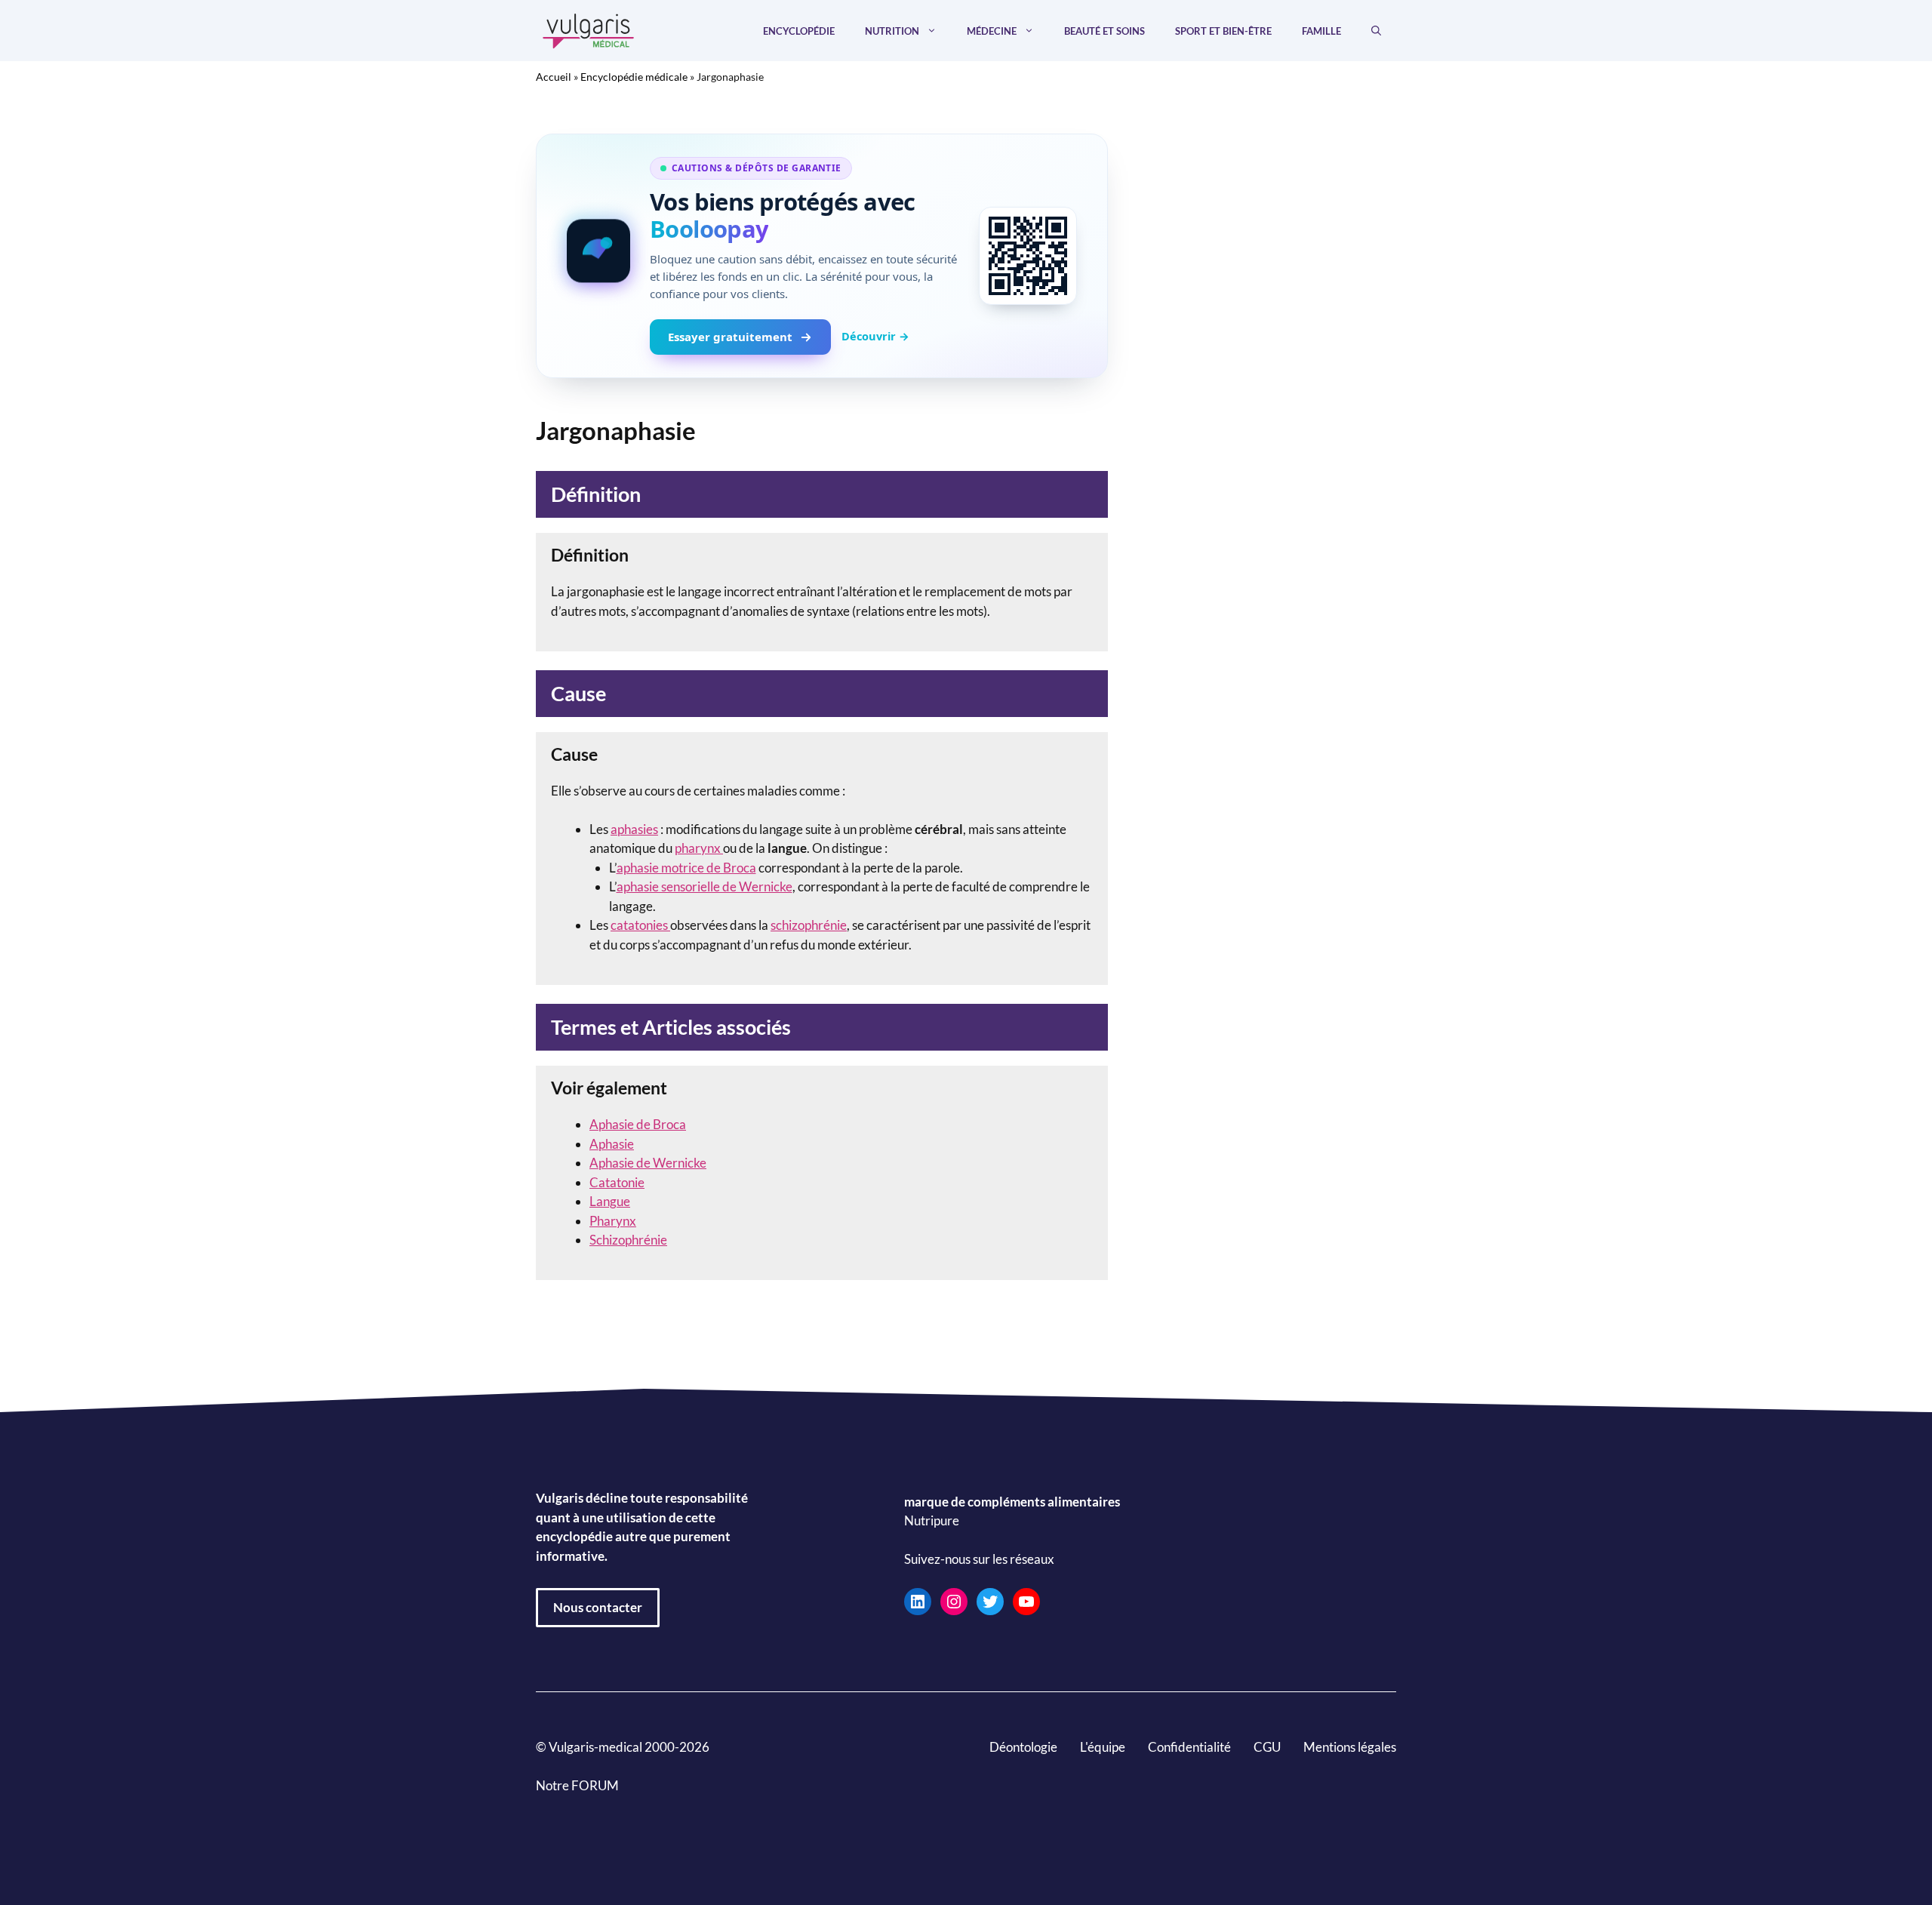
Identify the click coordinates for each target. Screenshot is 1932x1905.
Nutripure (932, 1520)
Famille (1321, 31)
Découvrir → (875, 336)
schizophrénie (809, 925)
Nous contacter (598, 1607)
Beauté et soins (1104, 31)
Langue (610, 1201)
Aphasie (612, 1144)
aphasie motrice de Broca (686, 868)
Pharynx (613, 1221)
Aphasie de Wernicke (648, 1163)
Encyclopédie (799, 31)
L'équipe (1103, 1747)
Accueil (554, 77)
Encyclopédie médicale (634, 77)
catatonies (640, 925)
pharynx (699, 848)
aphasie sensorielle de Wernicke (705, 886)
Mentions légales (1350, 1747)
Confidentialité (1189, 1747)
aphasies (634, 829)
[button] (1376, 31)
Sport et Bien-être (1223, 31)
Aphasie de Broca (638, 1124)
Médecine (992, 31)
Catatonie (617, 1182)
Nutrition (892, 31)
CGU (1267, 1747)
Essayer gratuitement (730, 337)
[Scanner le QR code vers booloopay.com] (1028, 256)
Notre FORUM (577, 1785)
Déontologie (1023, 1747)
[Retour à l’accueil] (589, 29)
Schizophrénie (628, 1240)
